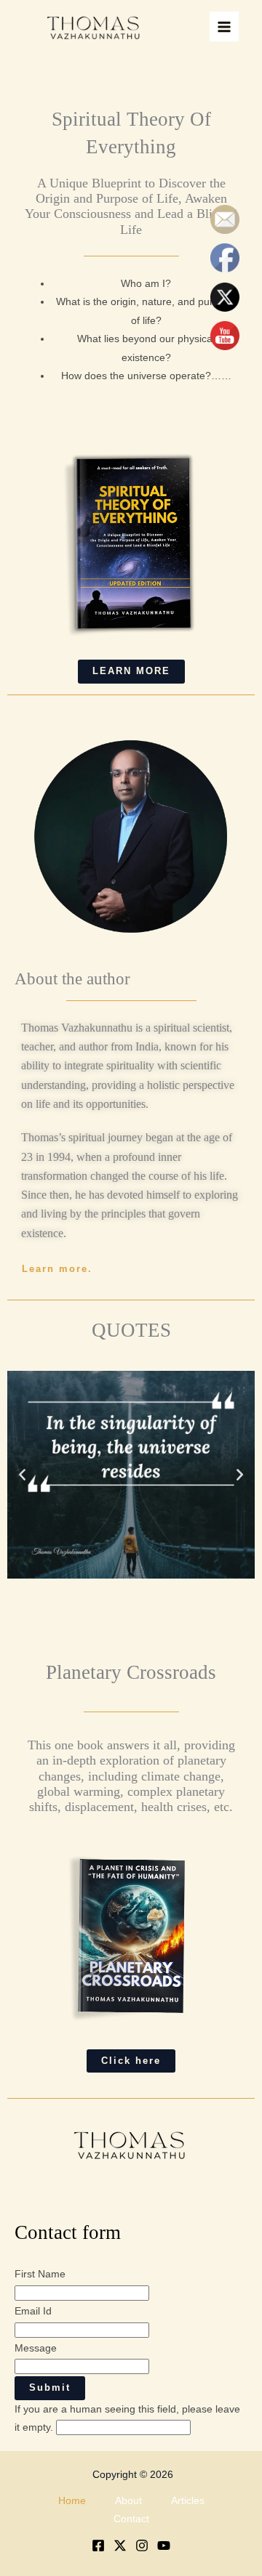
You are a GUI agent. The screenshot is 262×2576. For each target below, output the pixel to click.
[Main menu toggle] (225, 27)
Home (72, 2501)
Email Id (33, 2311)
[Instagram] (142, 2545)
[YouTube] (164, 2545)
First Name (40, 2274)
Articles (188, 2501)
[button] (22, 1474)
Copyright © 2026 (133, 2475)
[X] (120, 2545)
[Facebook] (98, 2545)
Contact (131, 2519)
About (128, 2501)
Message (36, 2348)
